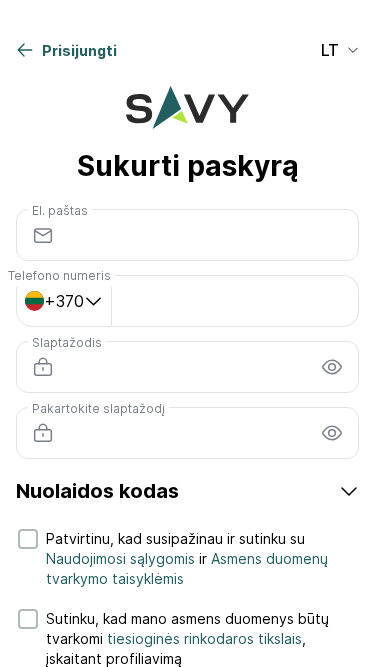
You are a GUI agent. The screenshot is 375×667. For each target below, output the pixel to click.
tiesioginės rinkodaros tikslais (204, 638)
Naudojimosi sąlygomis (120, 558)
